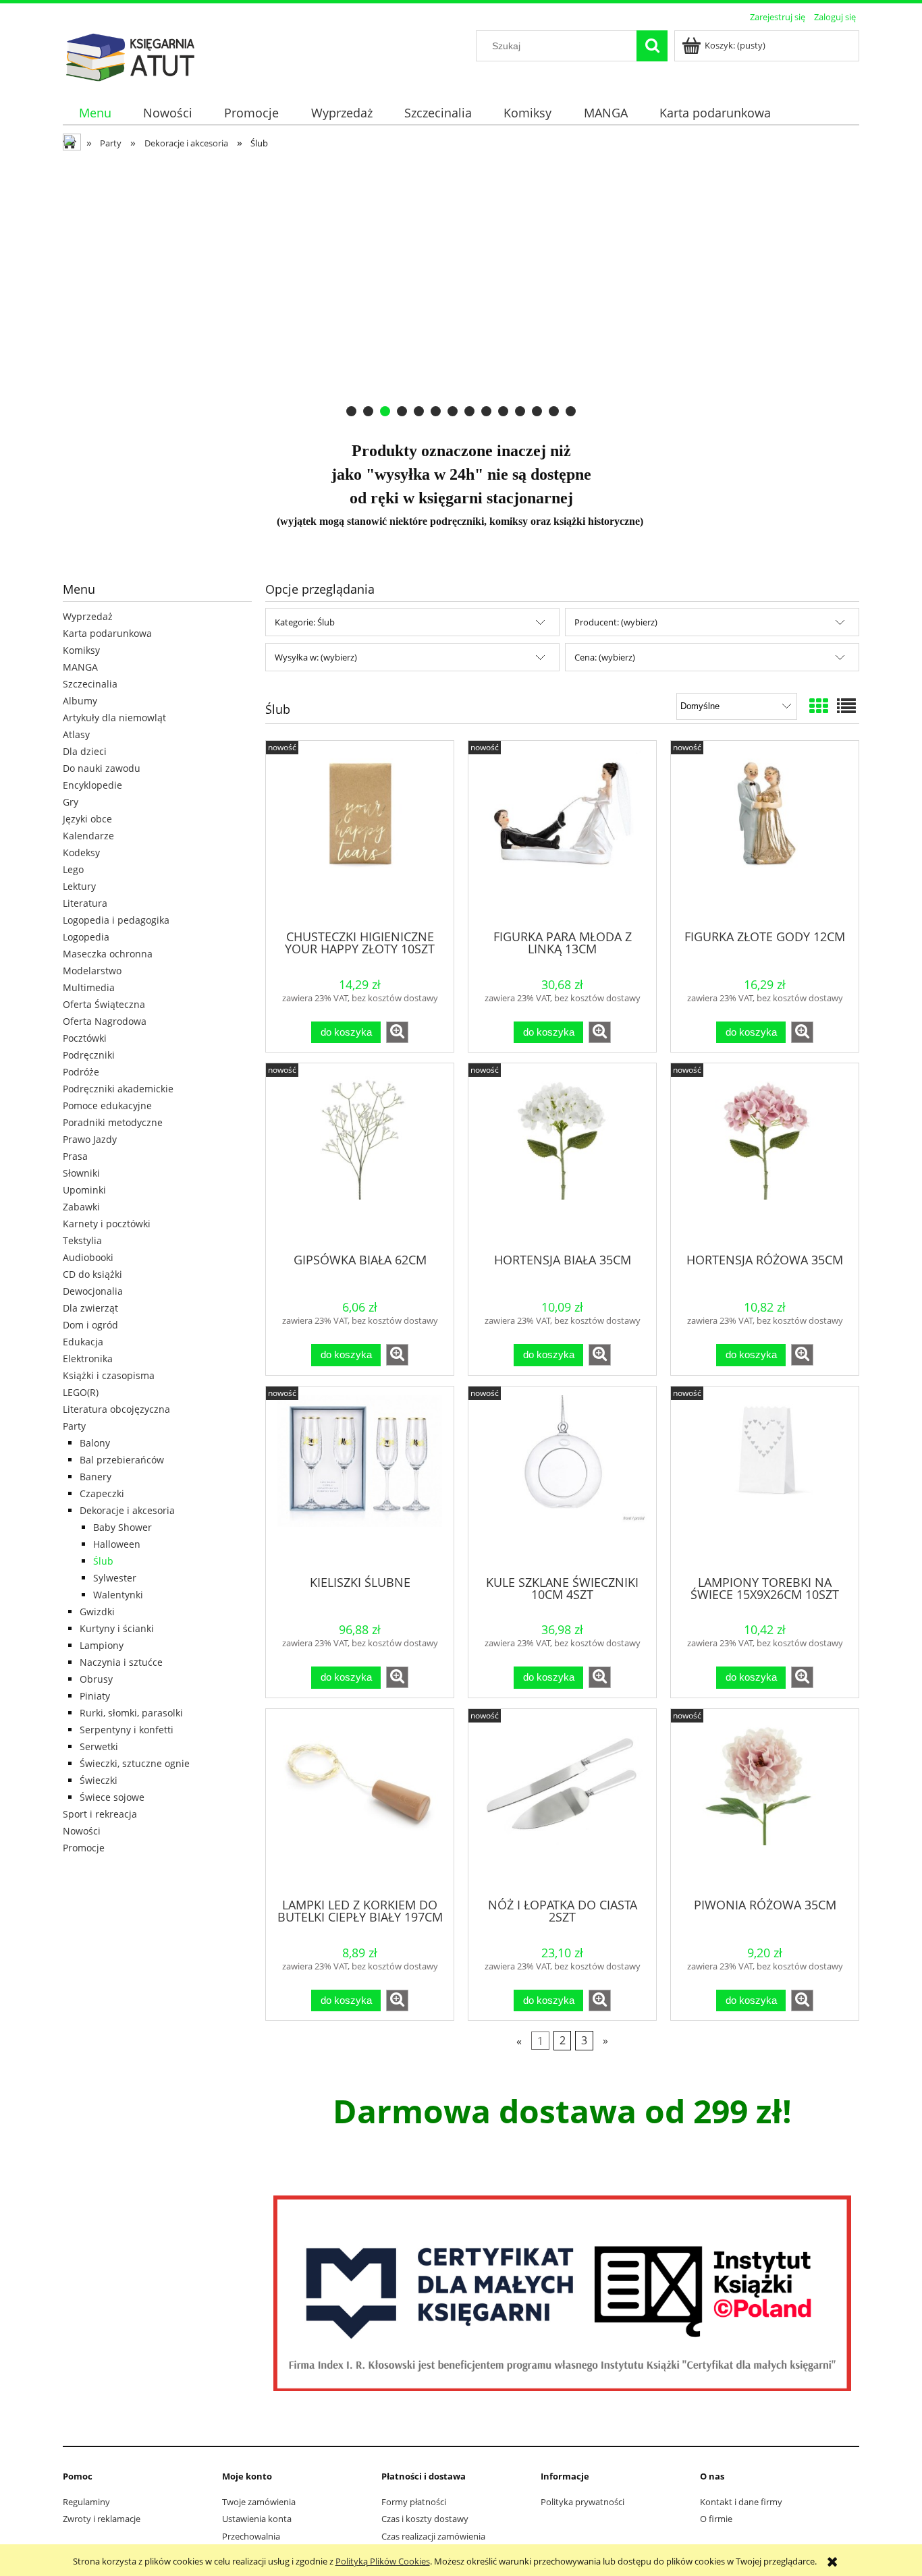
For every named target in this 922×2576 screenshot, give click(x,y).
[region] (461, 289)
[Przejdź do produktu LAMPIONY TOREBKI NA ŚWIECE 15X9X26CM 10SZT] (765, 1480)
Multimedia (89, 987)
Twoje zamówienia (259, 2502)
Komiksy (81, 650)
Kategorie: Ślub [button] (305, 622)
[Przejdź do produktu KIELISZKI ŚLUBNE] (360, 1480)
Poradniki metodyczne (113, 1122)
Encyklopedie (92, 785)
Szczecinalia (90, 684)
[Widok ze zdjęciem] (819, 706)
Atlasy (76, 734)
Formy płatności (414, 2502)
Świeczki (99, 1780)
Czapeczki (102, 1493)
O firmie (716, 2519)
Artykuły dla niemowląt (114, 718)
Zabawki (81, 1207)
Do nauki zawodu (102, 768)
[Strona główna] (130, 55)
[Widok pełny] (846, 706)
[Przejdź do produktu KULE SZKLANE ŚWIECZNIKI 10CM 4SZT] (562, 1480)
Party (74, 1426)
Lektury (79, 886)
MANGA (80, 667)
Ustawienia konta (257, 2519)
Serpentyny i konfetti (127, 1730)
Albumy (80, 701)
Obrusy (96, 1679)
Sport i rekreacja (100, 1814)
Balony (95, 1443)
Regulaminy (86, 2502)
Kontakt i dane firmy (741, 2502)
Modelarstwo (92, 971)
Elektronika (88, 1359)
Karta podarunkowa (107, 633)
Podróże (81, 1072)
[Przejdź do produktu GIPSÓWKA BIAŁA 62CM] (360, 1156)
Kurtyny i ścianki (117, 1628)
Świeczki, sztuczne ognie (135, 1763)
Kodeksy (81, 852)
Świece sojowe (112, 1797)
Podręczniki (89, 1055)
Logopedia (86, 937)
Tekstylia (82, 1240)
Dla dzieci (85, 751)
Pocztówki (85, 1038)
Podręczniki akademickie (118, 1089)
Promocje (84, 1848)
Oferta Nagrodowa (105, 1021)
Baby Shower (123, 1527)
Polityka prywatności (582, 2502)
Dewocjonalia (93, 1291)
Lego (73, 869)
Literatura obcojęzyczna (116, 1409)
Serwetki (99, 1746)
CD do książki (92, 1274)
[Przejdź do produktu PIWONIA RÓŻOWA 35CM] (765, 1802)
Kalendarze (88, 836)
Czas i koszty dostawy (425, 2519)
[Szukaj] (652, 46)
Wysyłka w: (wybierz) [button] (316, 657)
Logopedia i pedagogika (116, 920)
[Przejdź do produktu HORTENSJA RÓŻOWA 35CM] (765, 1156)
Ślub (103, 1561)
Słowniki (81, 1173)
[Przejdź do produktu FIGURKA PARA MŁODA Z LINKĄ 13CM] (562, 834)
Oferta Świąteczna (104, 1004)
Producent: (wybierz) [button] (616, 622)
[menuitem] (95, 113)
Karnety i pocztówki (107, 1224)
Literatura (85, 903)
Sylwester (115, 1578)
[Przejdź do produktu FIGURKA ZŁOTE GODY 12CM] (765, 834)
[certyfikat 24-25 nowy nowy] (562, 2293)
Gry (71, 802)
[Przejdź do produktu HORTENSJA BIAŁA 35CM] (562, 1156)
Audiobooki (88, 1257)
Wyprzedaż (88, 616)
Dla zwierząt (90, 1308)
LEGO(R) (81, 1392)
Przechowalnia (251, 2536)
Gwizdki (97, 1612)
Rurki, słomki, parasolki (131, 1713)
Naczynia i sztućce (121, 1662)
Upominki (84, 1190)
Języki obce (87, 819)
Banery (96, 1477)
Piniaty (95, 1696)
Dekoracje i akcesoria (127, 1510)
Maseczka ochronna (108, 954)
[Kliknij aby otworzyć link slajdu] (461, 289)
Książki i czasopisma (109, 1375)
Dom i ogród (90, 1325)
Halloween (117, 1544)
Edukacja (83, 1342)
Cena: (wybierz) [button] (605, 657)
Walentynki (118, 1595)
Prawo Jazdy (90, 1139)
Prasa (75, 1156)
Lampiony (102, 1645)
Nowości (82, 1831)
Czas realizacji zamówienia (433, 2536)
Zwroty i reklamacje (102, 2519)
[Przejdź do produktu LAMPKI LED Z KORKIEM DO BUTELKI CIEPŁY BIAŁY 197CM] (360, 1802)
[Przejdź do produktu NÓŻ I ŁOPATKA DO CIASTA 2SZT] (562, 1802)
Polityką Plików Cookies (383, 2561)
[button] (397, 1032)
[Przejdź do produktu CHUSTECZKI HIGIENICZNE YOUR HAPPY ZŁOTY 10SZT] (360, 834)
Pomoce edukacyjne (107, 1105)
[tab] (351, 411)
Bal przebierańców (122, 1460)
